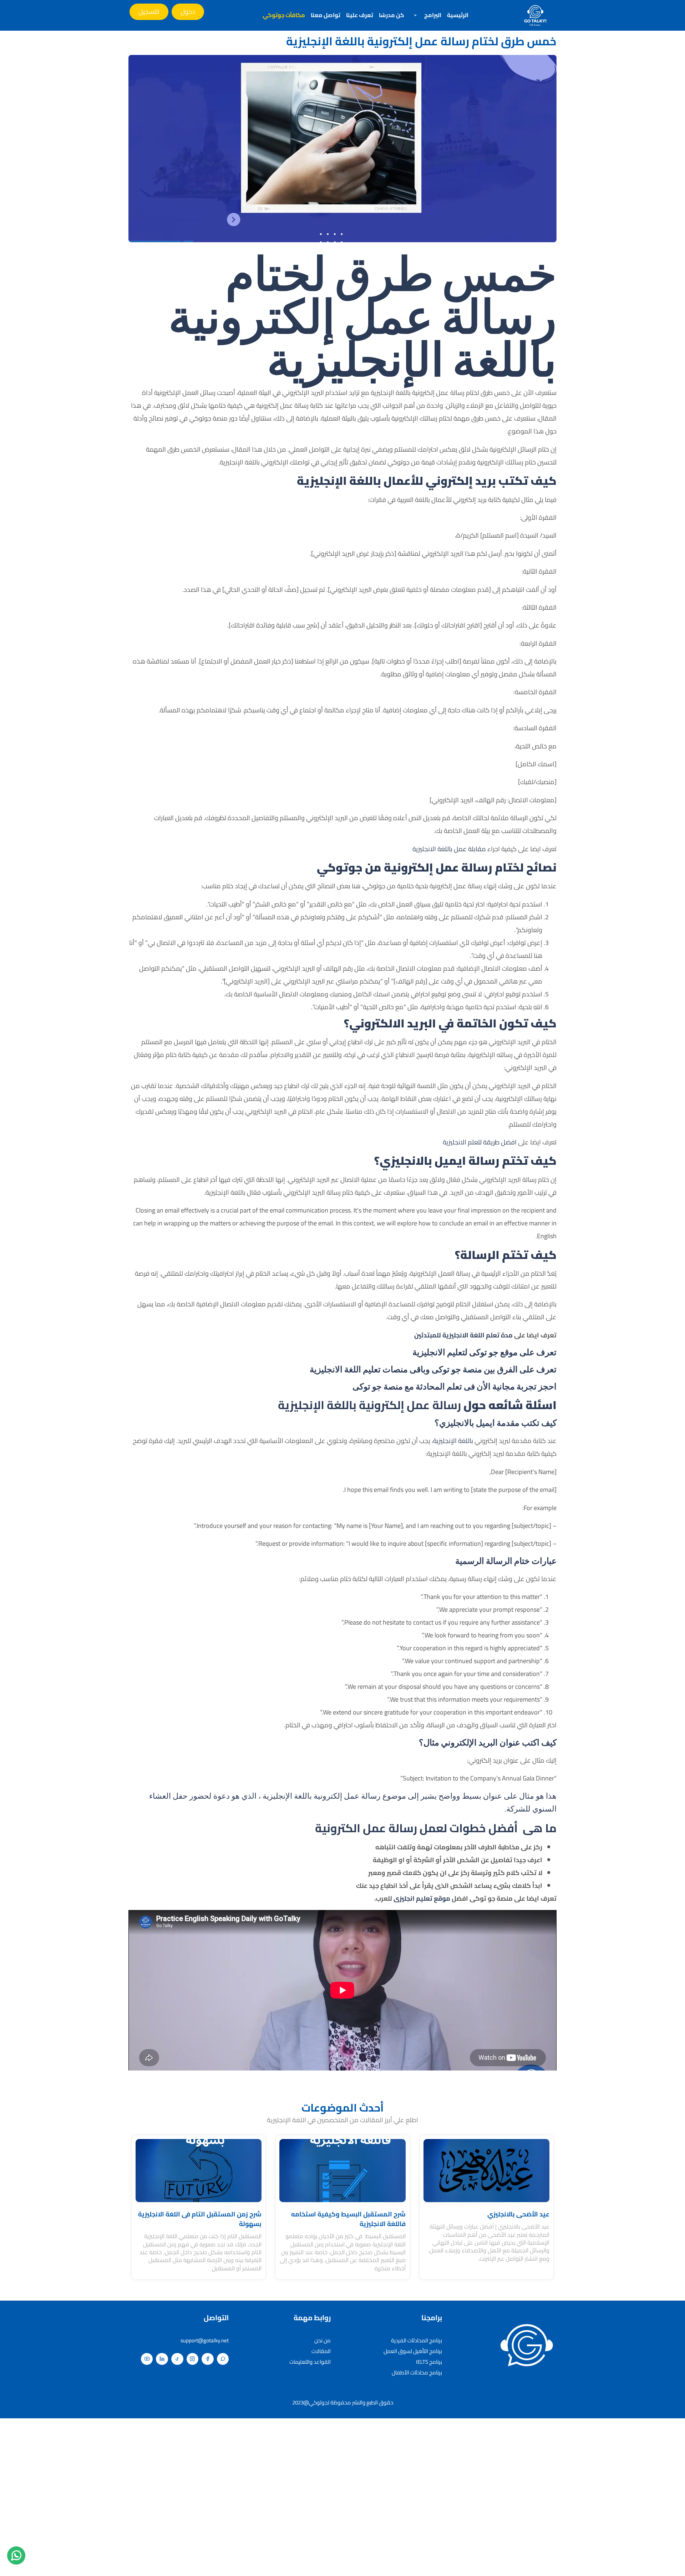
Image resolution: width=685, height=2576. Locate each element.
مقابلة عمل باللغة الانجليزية (449, 849)
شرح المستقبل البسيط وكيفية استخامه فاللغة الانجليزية (348, 2219)
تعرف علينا (360, 15)
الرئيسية (458, 15)
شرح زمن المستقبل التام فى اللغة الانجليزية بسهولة (200, 2219)
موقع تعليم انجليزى (422, 1898)
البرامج (433, 15)
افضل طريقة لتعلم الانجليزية (480, 1142)
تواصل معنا (326, 15)
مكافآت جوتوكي (284, 15)
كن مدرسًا (392, 15)
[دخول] (188, 12)
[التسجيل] (149, 12)
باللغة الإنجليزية (454, 1441)
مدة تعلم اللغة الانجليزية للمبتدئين (463, 1335)
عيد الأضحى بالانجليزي (518, 2214)
